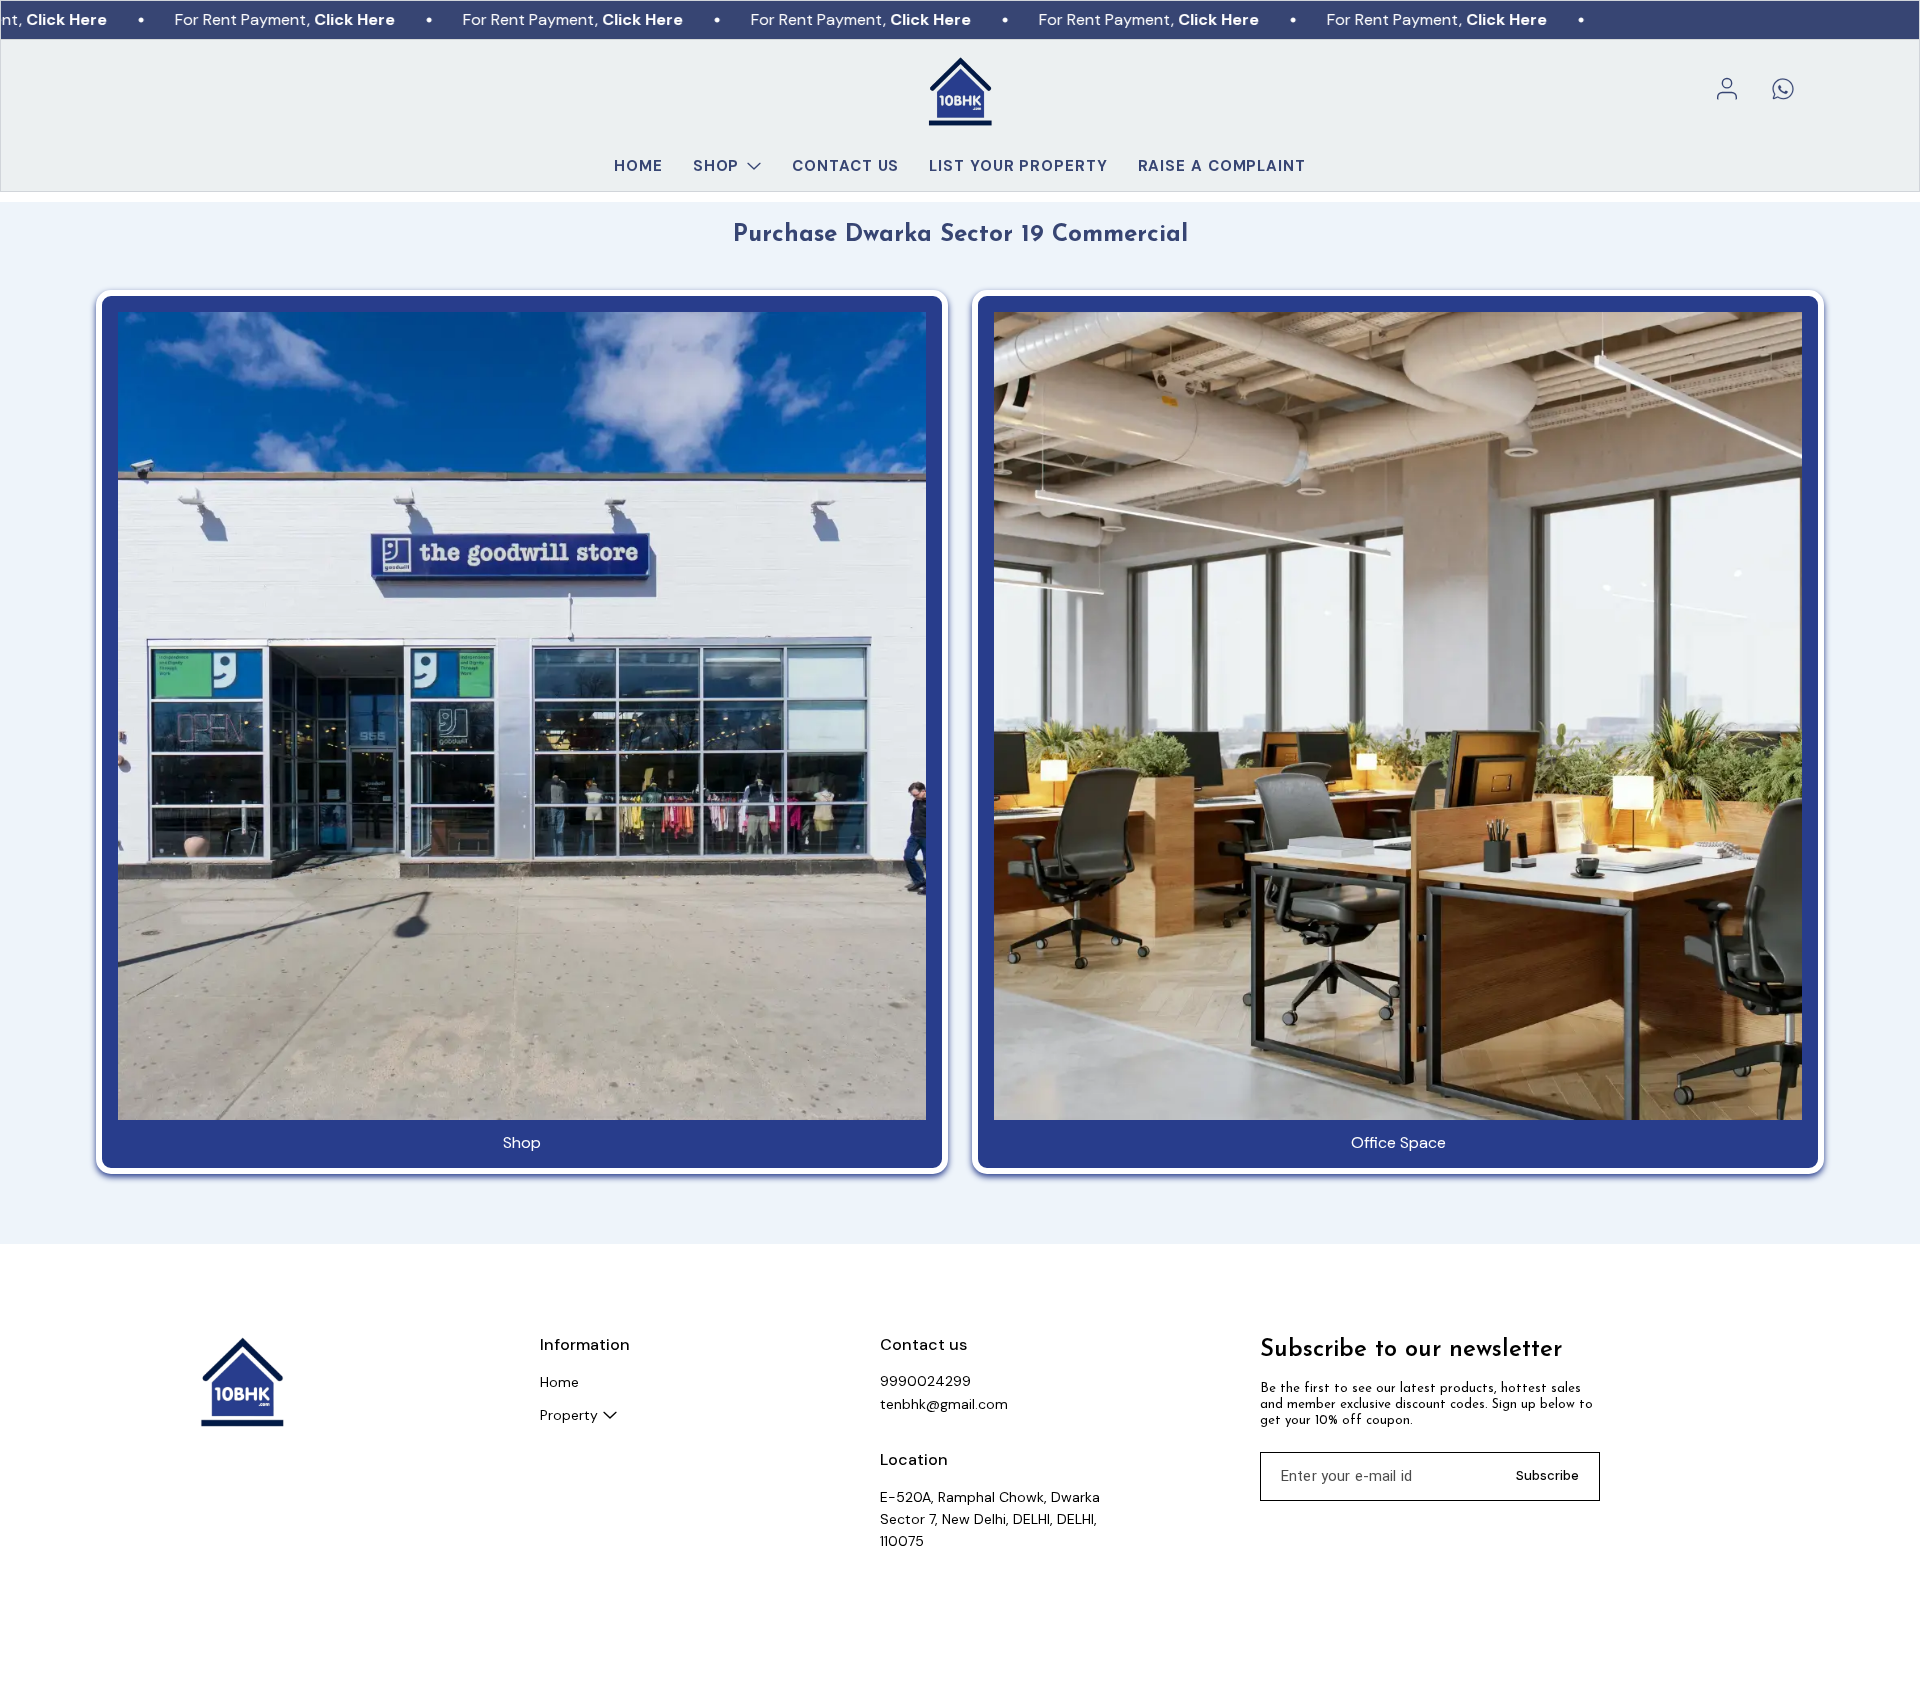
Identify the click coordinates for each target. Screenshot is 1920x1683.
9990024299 (925, 1381)
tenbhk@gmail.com (944, 1404)
